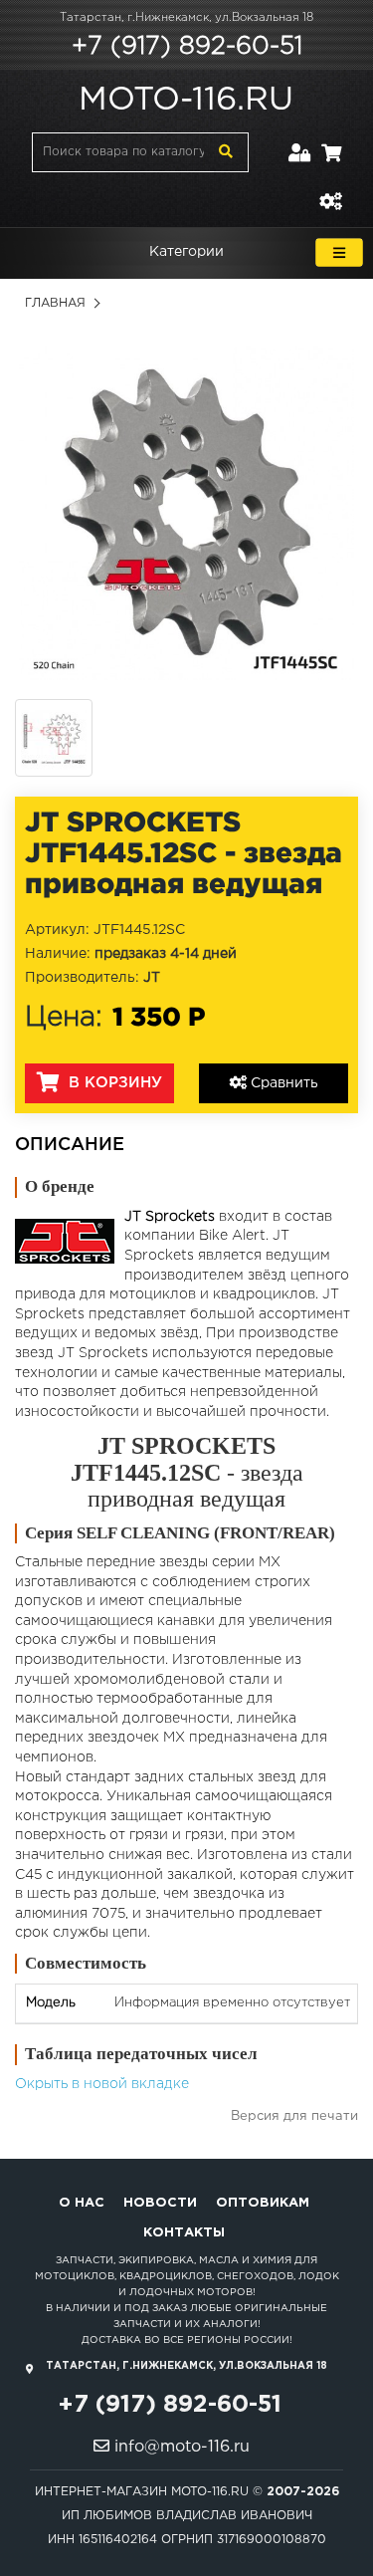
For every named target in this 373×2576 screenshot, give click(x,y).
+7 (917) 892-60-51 (187, 47)
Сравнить (282, 1083)
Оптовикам (263, 2203)
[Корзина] (331, 141)
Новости (160, 2203)
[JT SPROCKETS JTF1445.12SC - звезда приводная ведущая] (186, 512)
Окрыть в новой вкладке (102, 2084)
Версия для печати (294, 2116)
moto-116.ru (186, 101)
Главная (55, 303)
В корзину (113, 1083)
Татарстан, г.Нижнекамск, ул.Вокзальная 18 (186, 18)
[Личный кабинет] (300, 141)
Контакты (184, 2233)
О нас (82, 2203)
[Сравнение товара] (330, 190)
